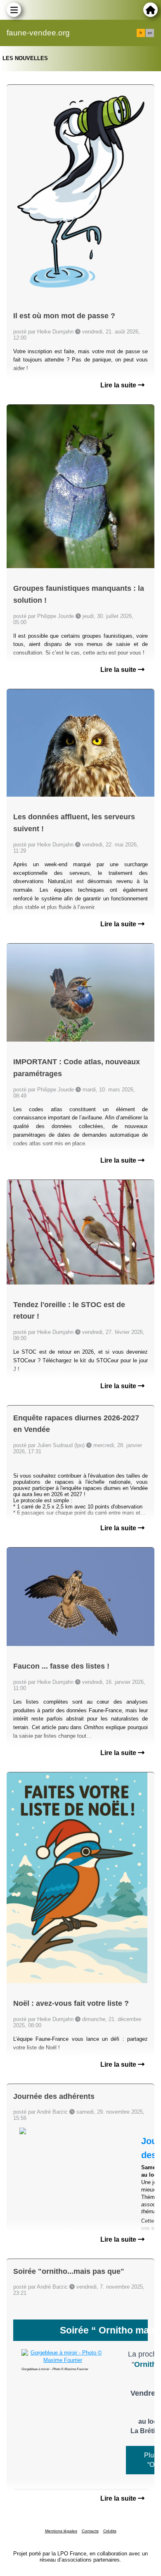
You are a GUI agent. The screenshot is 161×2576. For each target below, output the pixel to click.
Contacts (90, 2531)
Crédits (110, 2531)
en (150, 33)
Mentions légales (61, 2531)
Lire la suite (119, 385)
